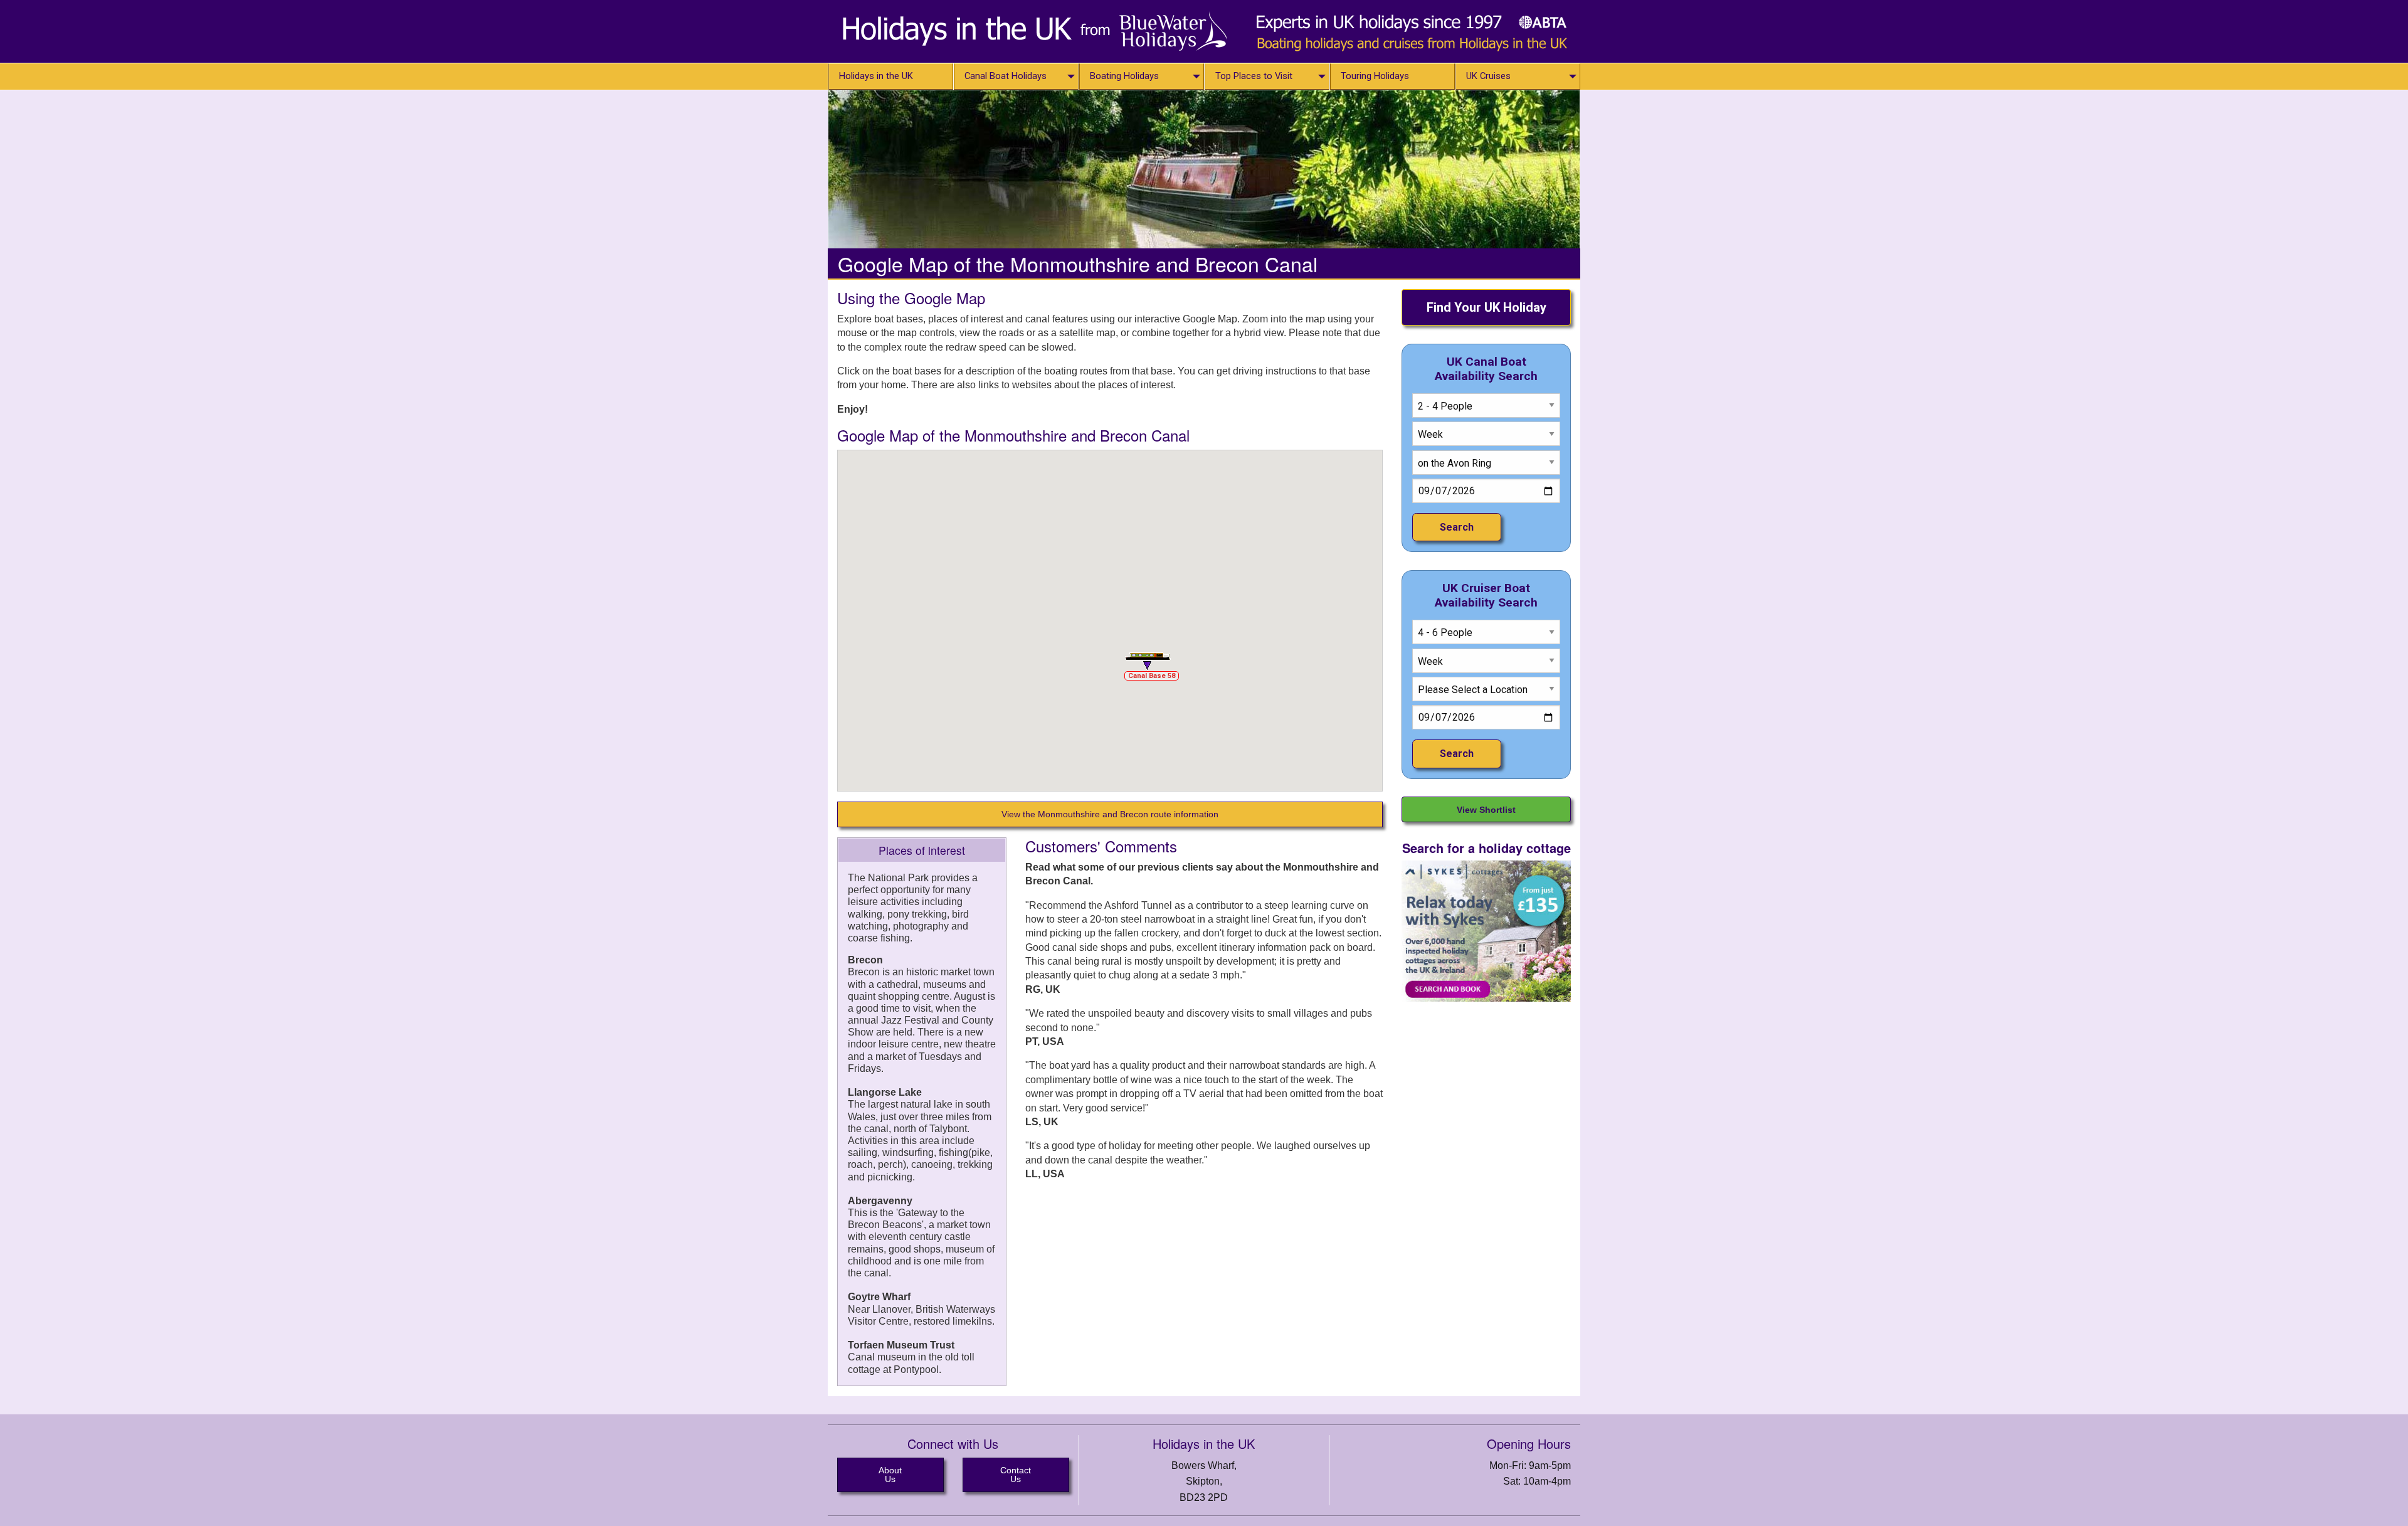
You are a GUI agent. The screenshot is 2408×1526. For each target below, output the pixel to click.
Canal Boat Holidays (1006, 76)
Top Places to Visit (1254, 76)
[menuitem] (890, 77)
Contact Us (1016, 1475)
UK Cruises (1488, 76)
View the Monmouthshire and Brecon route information (1110, 814)
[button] (1148, 661)
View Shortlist (1486, 810)
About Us (890, 1475)
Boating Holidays (1124, 76)
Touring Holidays (1375, 76)
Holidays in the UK (876, 76)
